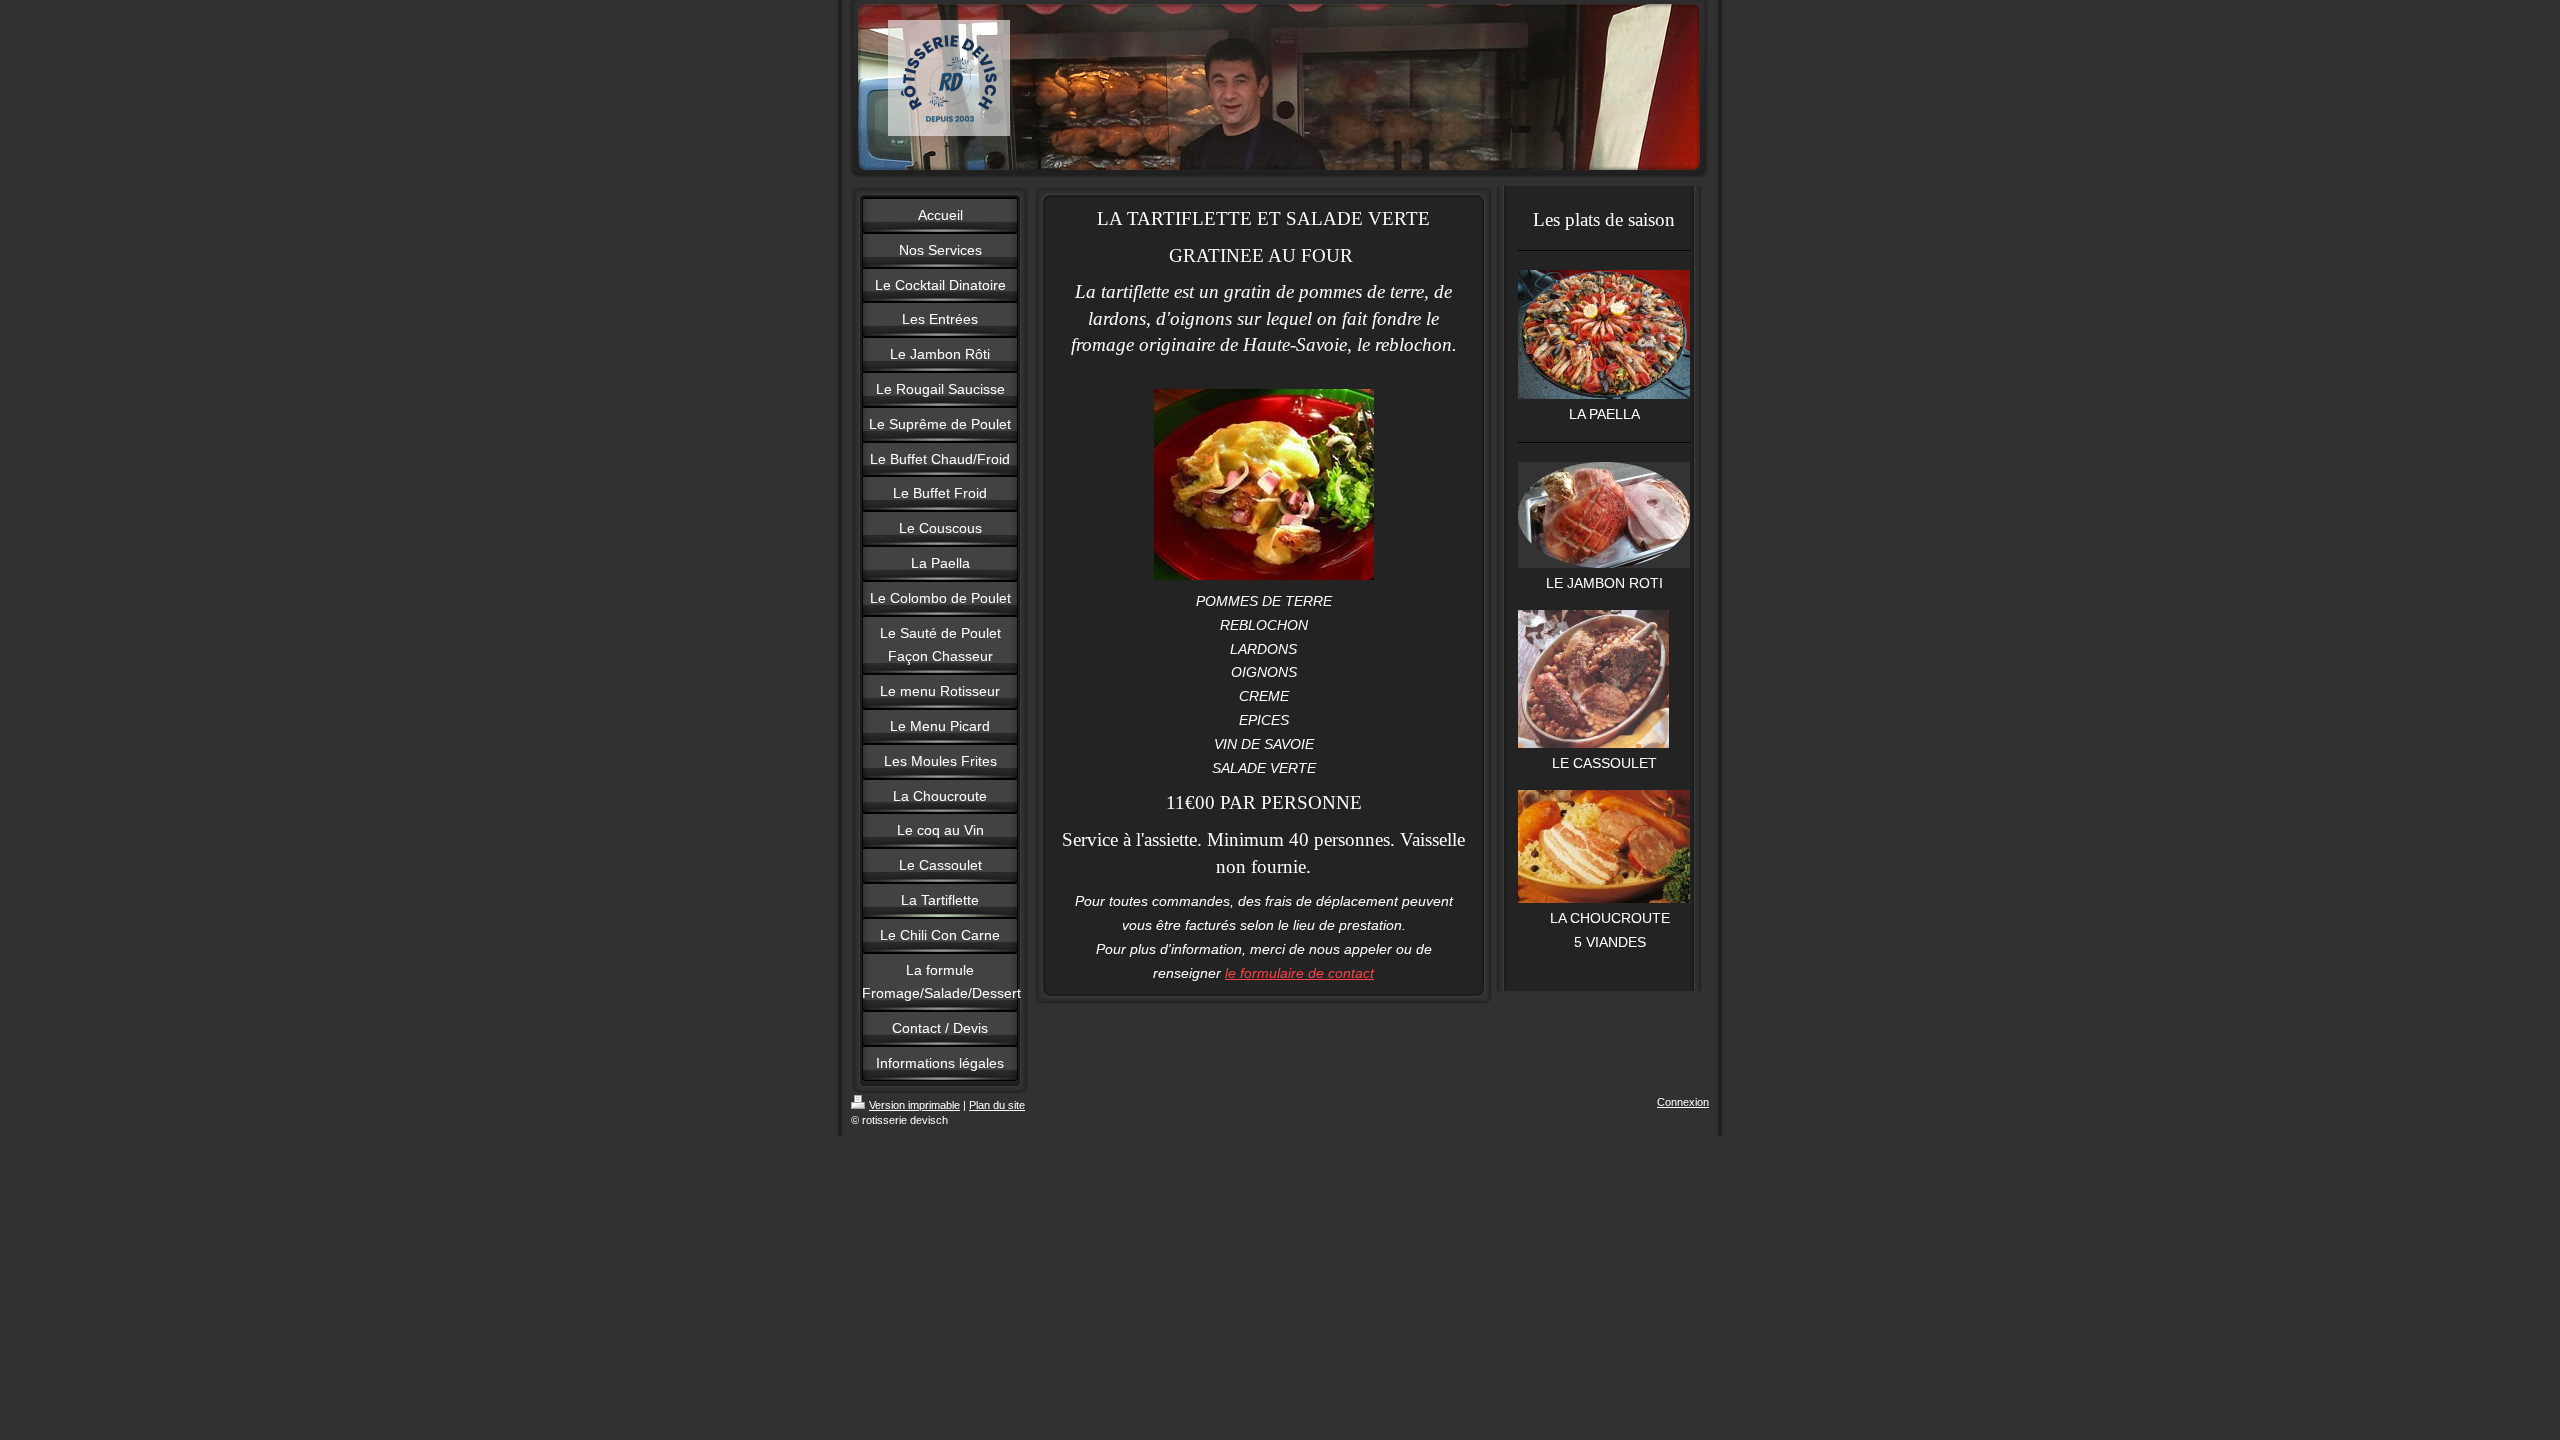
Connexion (1683, 1102)
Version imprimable (914, 1105)
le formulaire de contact (1299, 973)
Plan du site (997, 1105)
